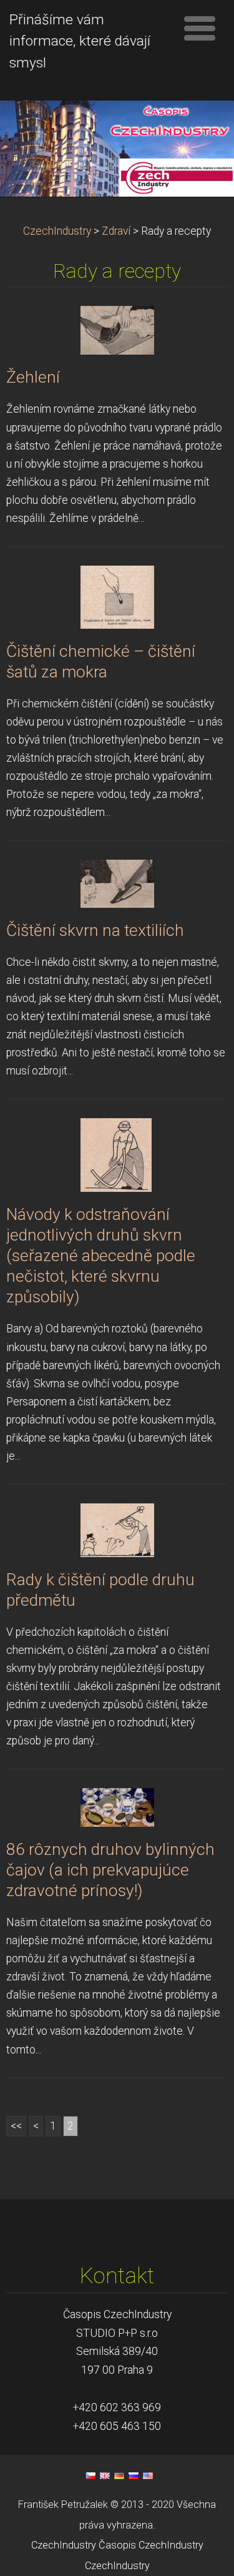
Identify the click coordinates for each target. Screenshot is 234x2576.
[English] (105, 2475)
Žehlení (33, 377)
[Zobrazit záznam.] (117, 330)
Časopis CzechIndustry (151, 2545)
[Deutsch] (119, 2475)
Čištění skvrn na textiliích (95, 930)
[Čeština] (90, 2475)
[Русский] (134, 2475)
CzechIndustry (57, 231)
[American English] (148, 2475)
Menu (200, 28)
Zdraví (116, 231)
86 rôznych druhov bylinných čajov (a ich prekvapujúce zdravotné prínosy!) (110, 1870)
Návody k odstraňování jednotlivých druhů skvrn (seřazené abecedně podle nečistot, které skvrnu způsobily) (101, 1256)
